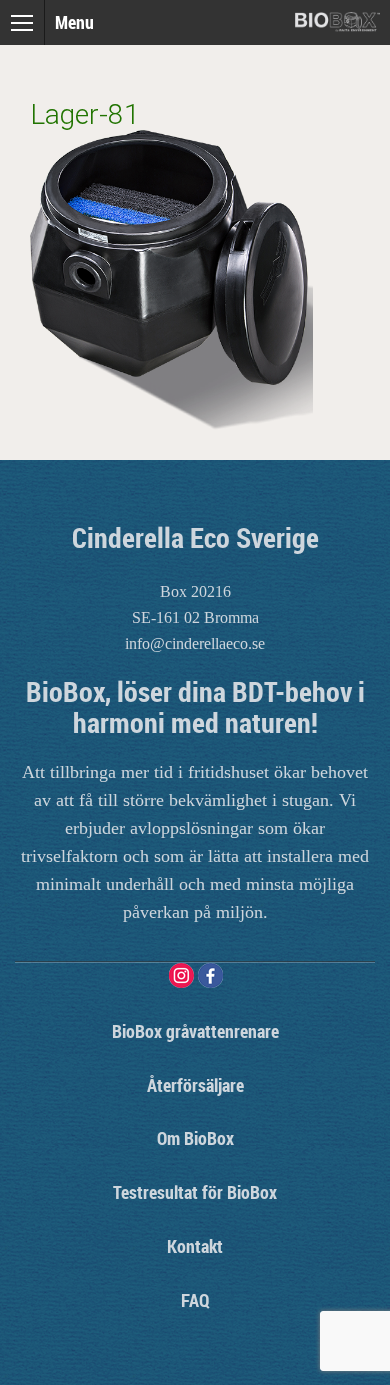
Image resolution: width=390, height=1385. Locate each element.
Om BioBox (195, 1138)
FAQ (195, 1300)
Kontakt (195, 1246)
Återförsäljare (195, 1085)
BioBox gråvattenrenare (195, 1031)
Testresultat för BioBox (195, 1192)
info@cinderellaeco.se (195, 643)
